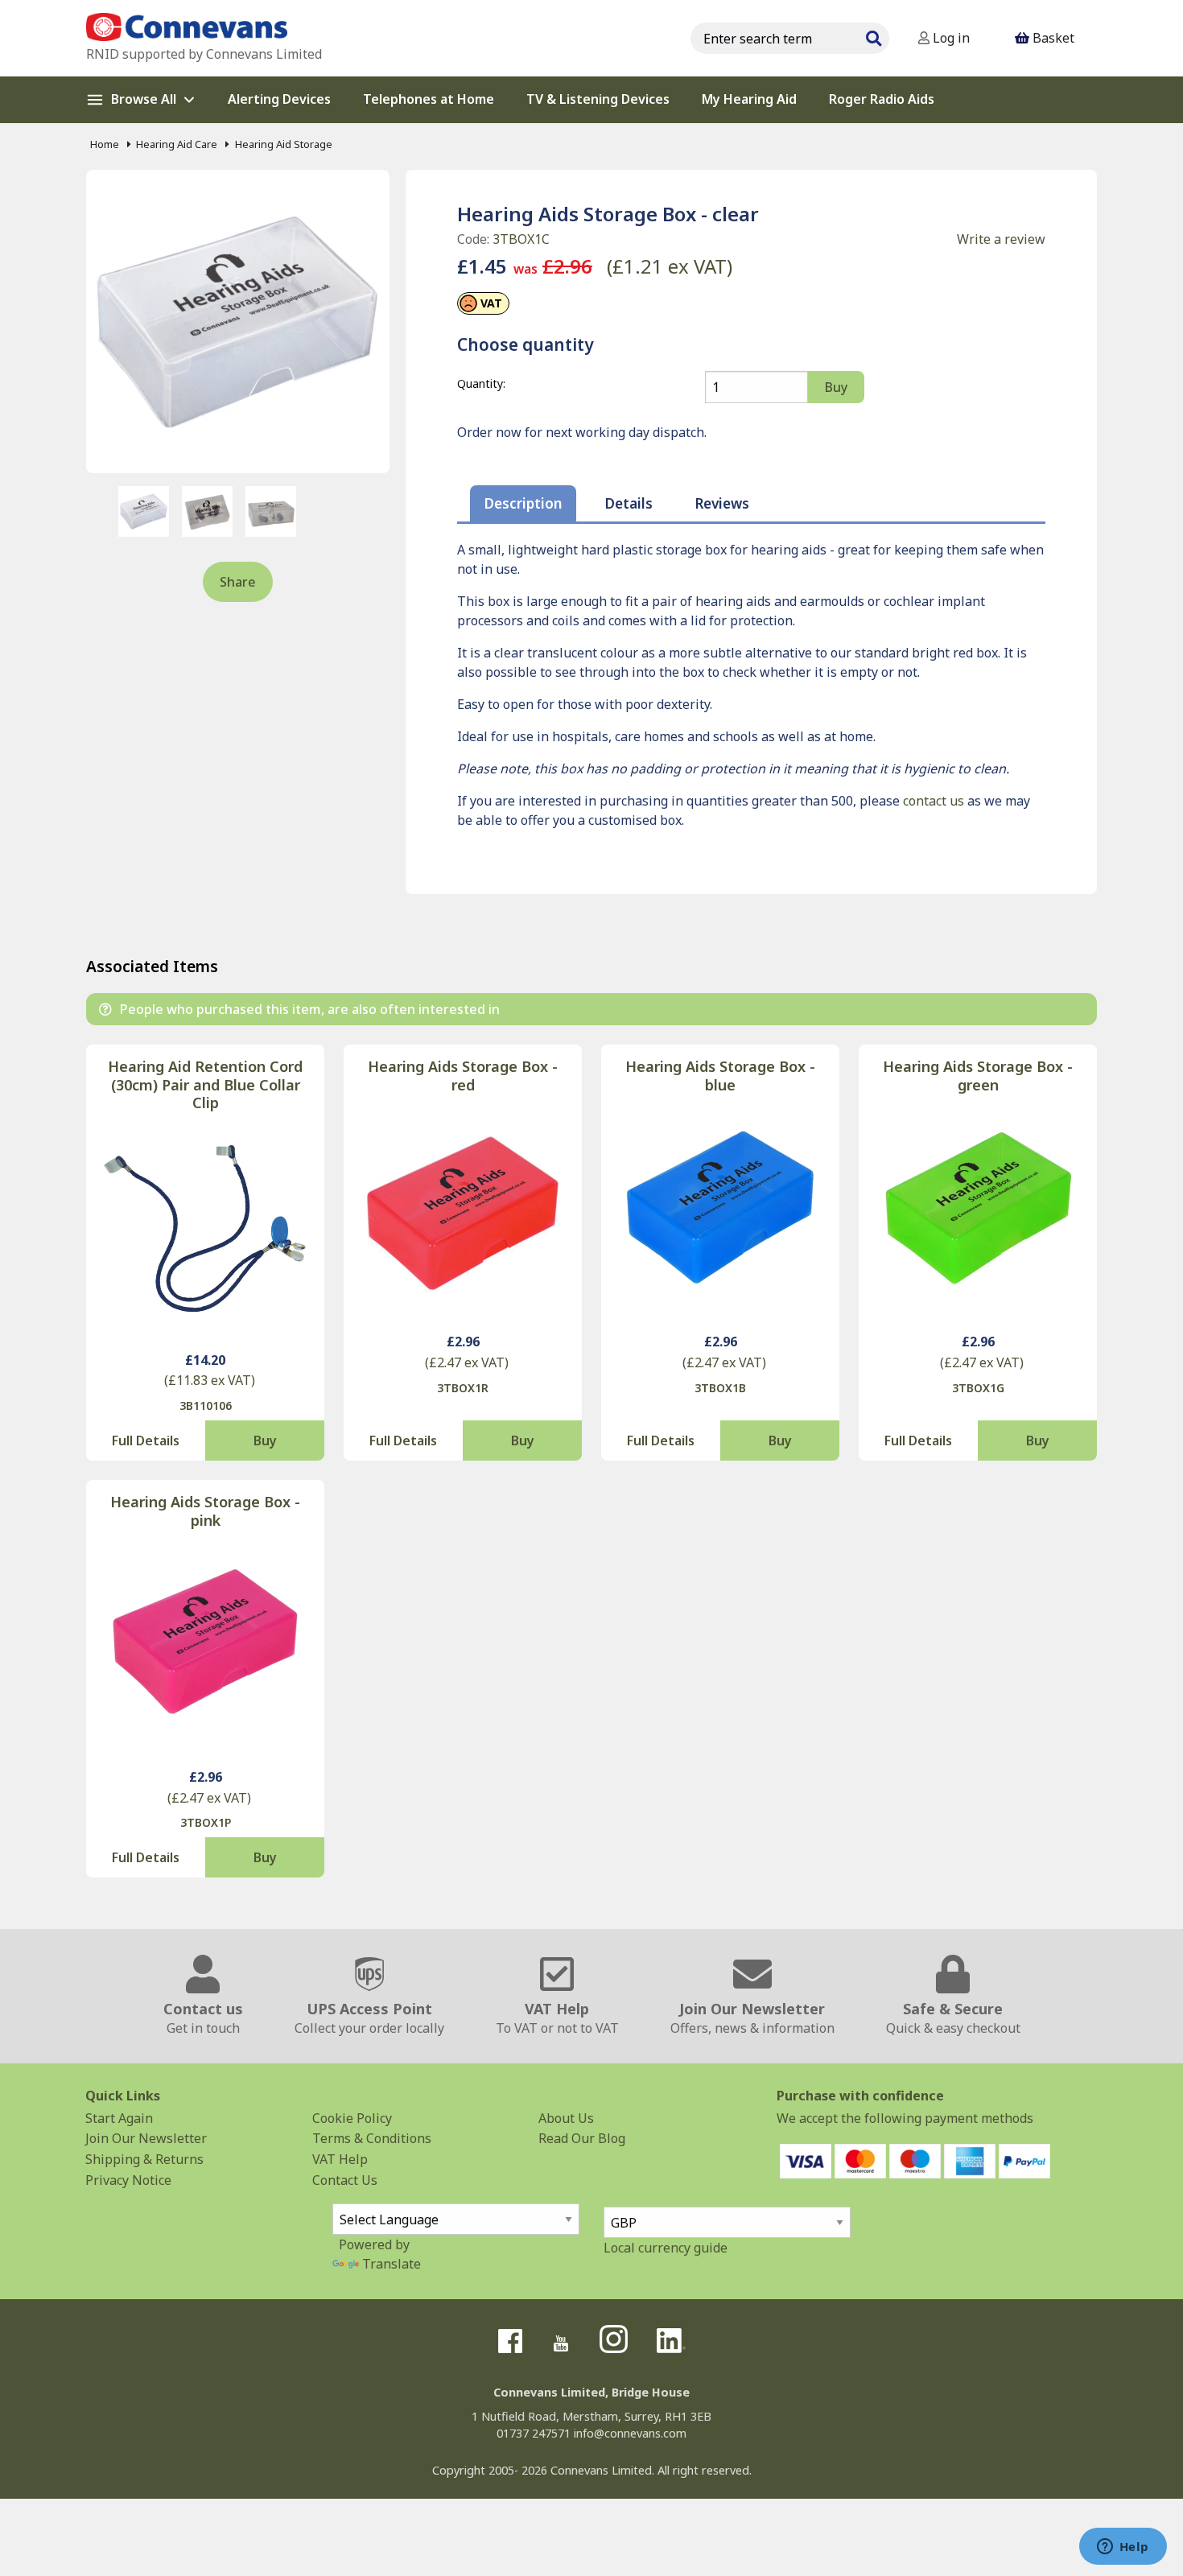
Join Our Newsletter (146, 2138)
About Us (566, 2118)
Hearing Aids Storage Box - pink (205, 1511)
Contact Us (345, 2180)
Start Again (119, 2118)
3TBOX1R (463, 1388)
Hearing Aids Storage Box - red (463, 1076)
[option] (144, 511)
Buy (265, 1440)
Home (105, 144)
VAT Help (340, 2159)
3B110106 (206, 1405)
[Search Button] (873, 36)
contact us (934, 801)
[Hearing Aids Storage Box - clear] (238, 321)
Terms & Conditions (372, 2138)
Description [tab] (523, 503)
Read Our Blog (582, 2138)
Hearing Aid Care (177, 144)
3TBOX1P (206, 1822)
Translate (392, 2264)
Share (238, 582)
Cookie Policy (352, 2118)
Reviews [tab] (722, 503)
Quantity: (481, 383)
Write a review (1001, 239)
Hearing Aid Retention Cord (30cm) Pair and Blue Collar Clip (205, 1085)
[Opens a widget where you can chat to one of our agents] (1123, 2548)
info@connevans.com (630, 2433)
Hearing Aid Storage (283, 144)
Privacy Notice (128, 2180)
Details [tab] (629, 503)
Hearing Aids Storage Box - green (978, 1076)
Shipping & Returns (144, 2159)
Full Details (146, 1440)
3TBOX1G (978, 1388)
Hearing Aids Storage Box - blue (720, 1076)
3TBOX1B (720, 1388)
